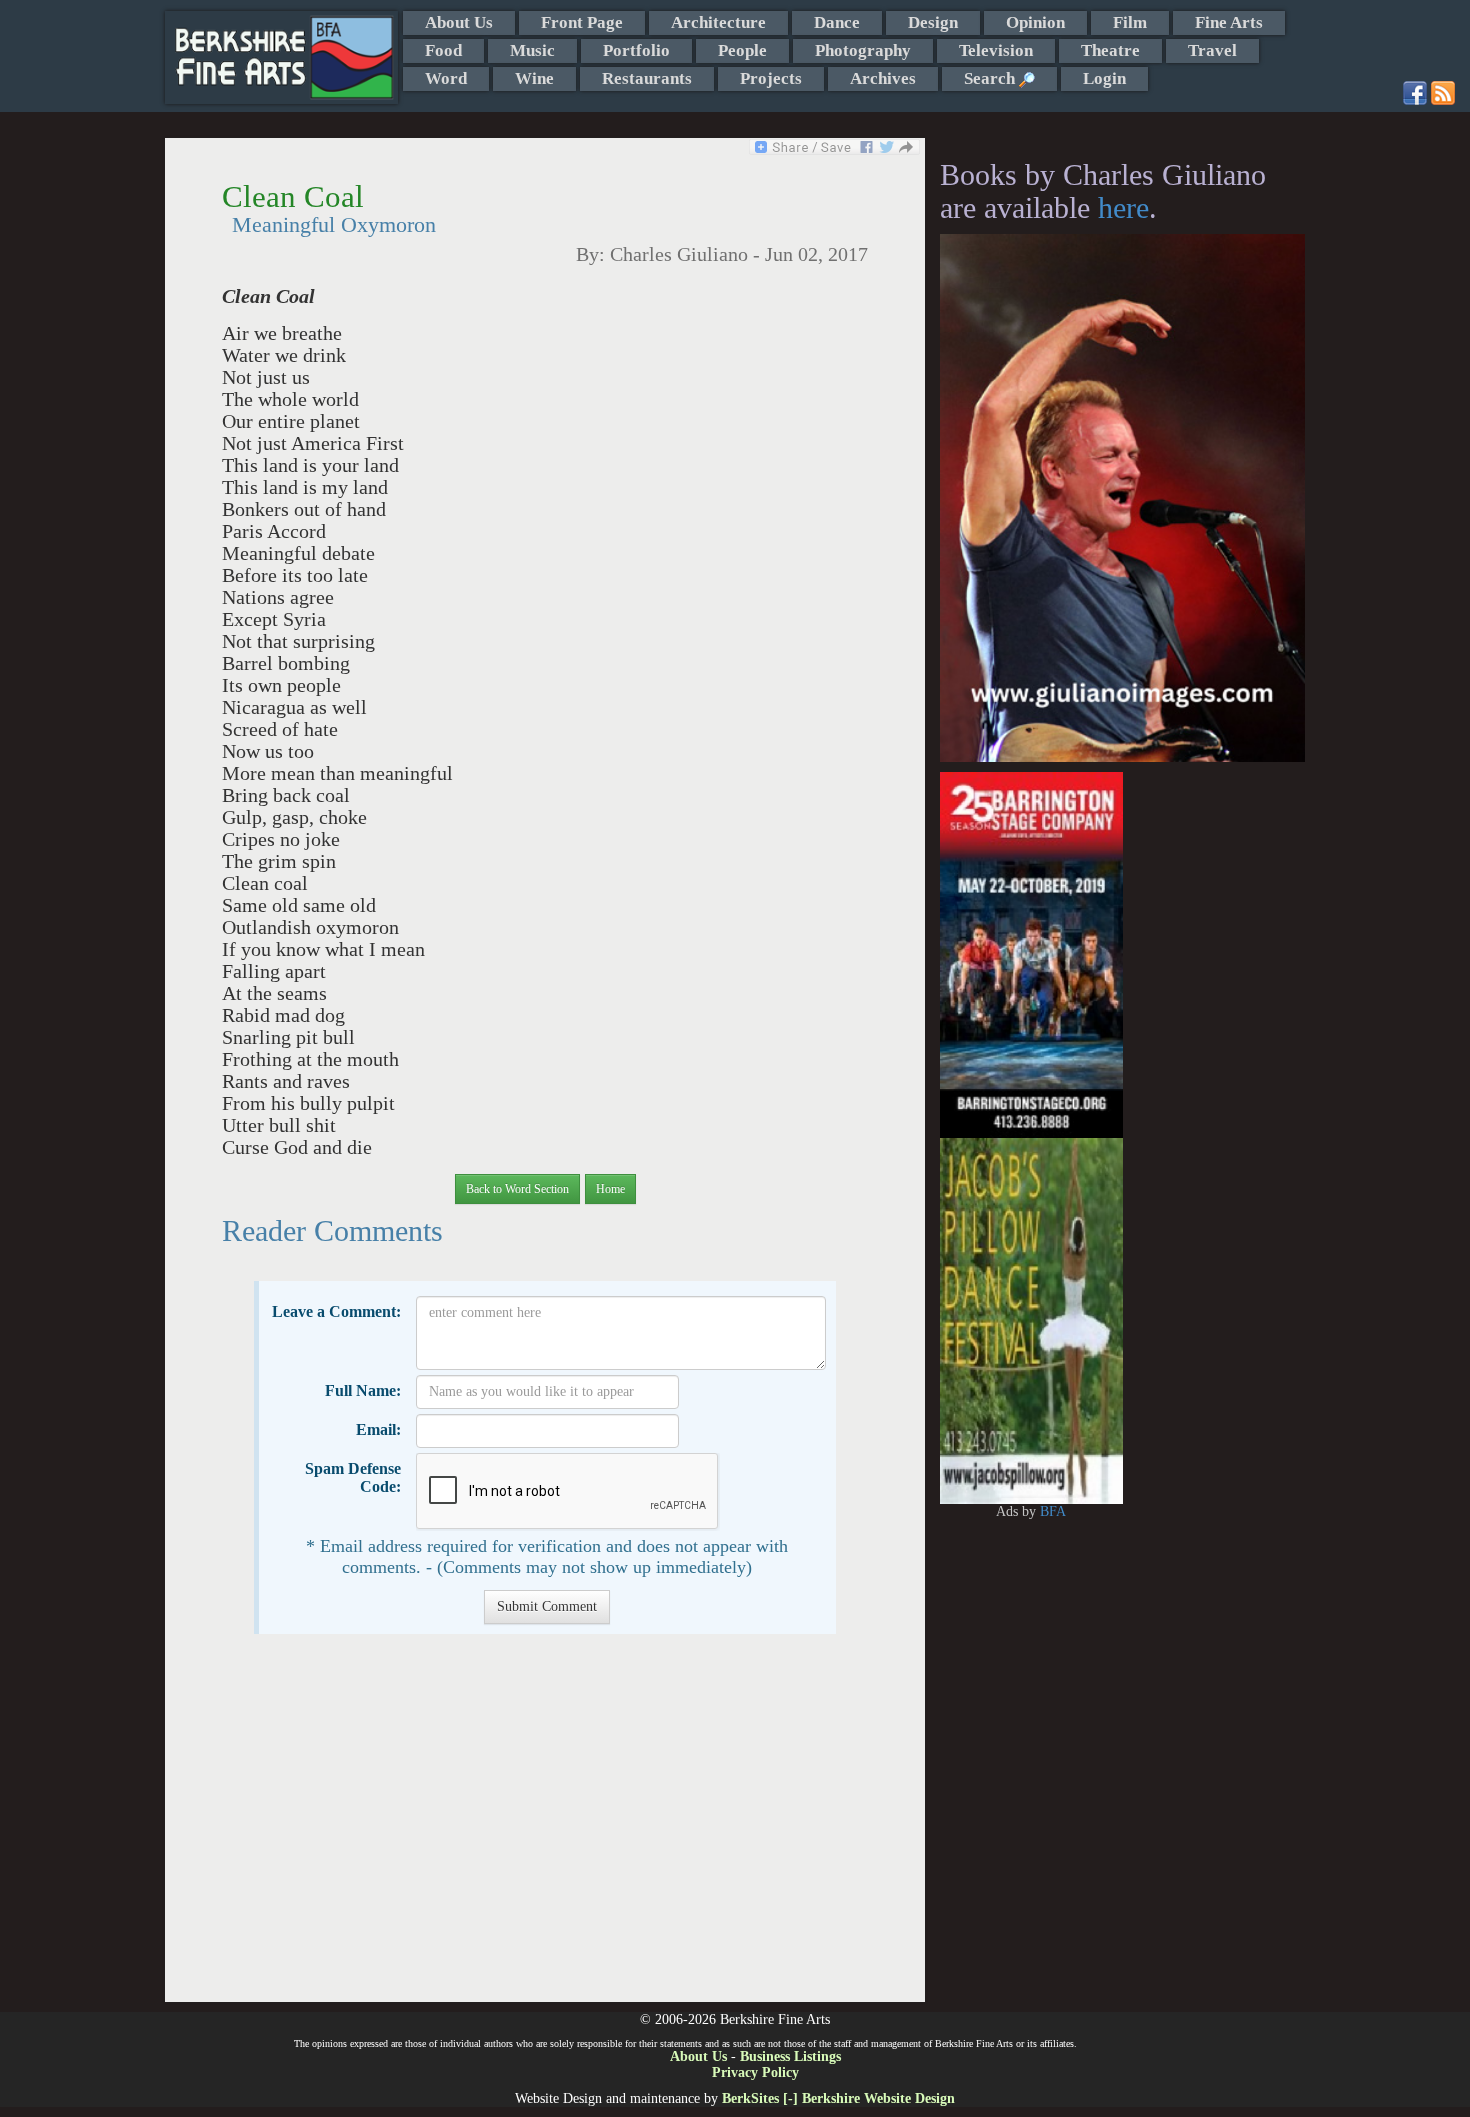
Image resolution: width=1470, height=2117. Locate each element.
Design (933, 22)
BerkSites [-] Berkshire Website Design (838, 2098)
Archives (883, 78)
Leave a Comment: (336, 1311)
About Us (459, 22)
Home (610, 1189)
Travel (1212, 50)
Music (532, 50)
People (742, 50)
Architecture (718, 22)
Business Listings (790, 2056)
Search (991, 78)
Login (1104, 78)
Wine (534, 78)
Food (443, 50)
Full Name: (363, 1390)
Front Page (582, 22)
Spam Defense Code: (353, 1477)
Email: (378, 1429)
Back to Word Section (517, 1189)
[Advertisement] (544, 1828)
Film (1130, 22)
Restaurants (647, 78)
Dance (837, 22)
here (1123, 207)
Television (996, 50)
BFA (1053, 1511)
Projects (771, 78)
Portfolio (636, 50)
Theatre (1110, 50)
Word (446, 78)
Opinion (1035, 22)
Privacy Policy (755, 2072)
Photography (863, 50)
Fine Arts (1229, 22)
